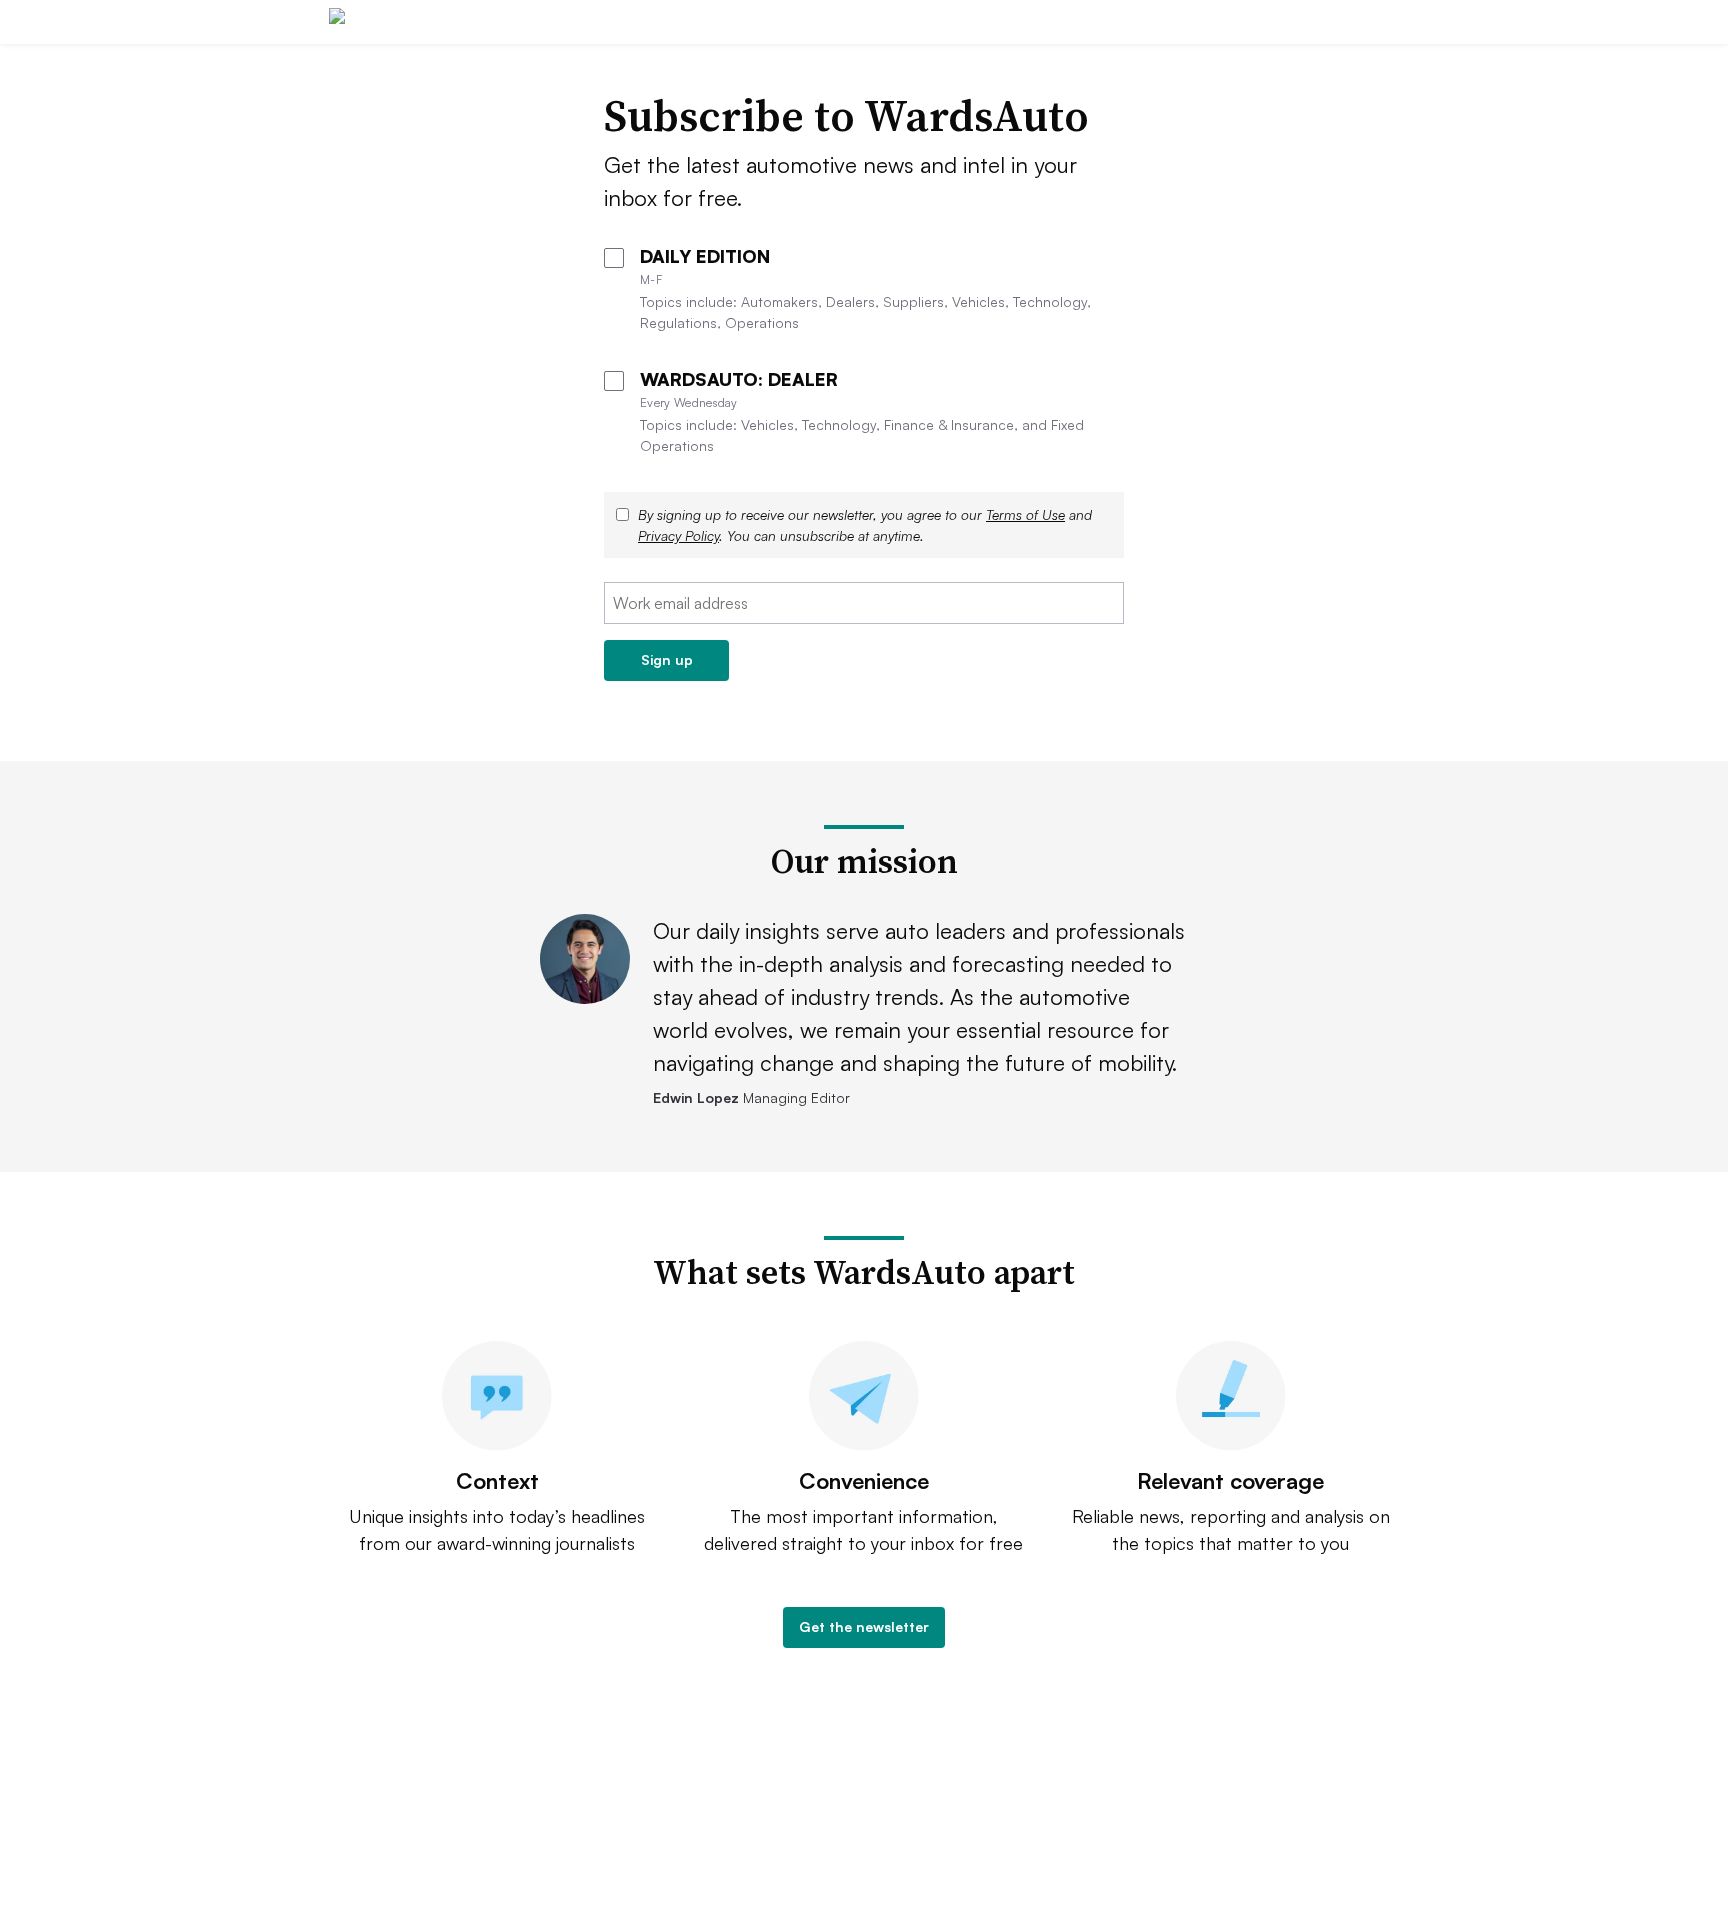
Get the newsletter (864, 1626)
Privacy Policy (678, 535)
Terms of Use (1025, 514)
